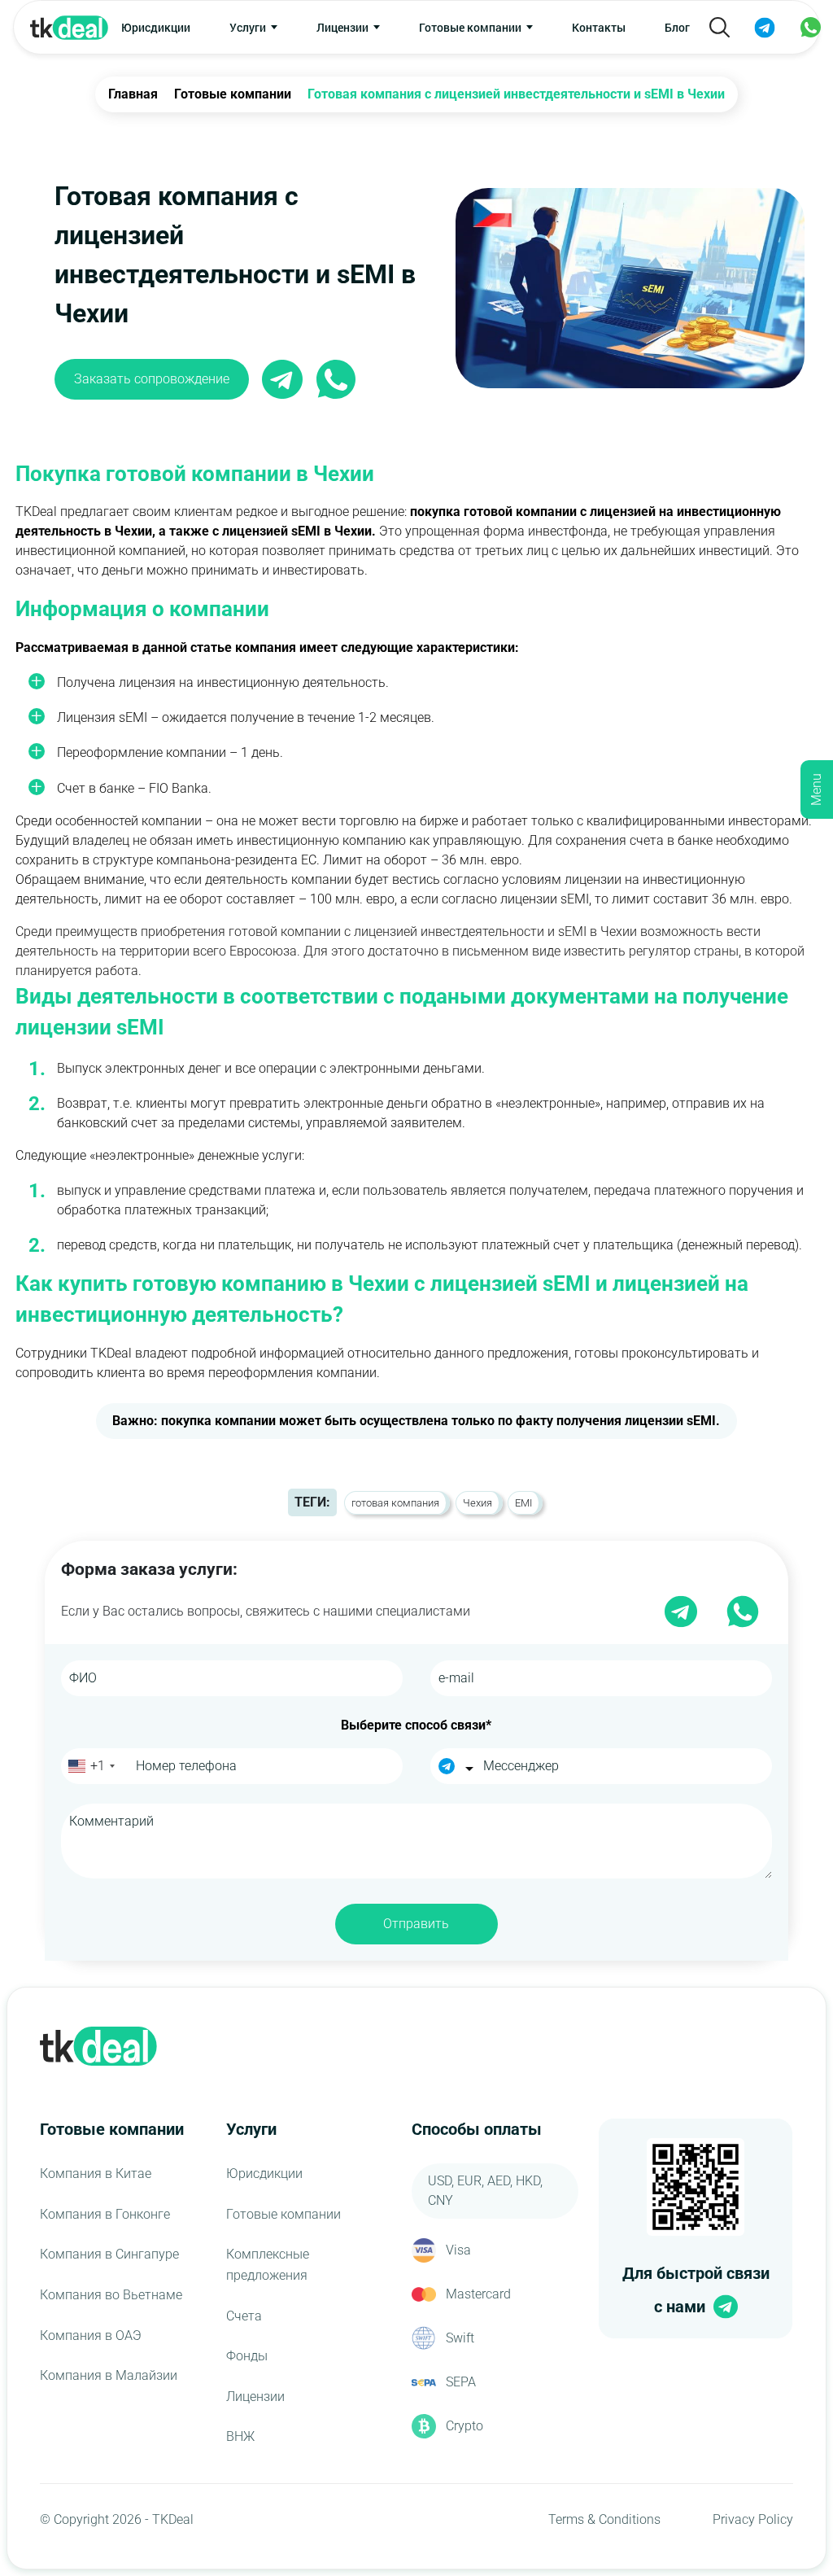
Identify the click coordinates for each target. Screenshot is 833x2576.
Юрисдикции (156, 27)
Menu (816, 789)
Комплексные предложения (268, 2265)
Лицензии (255, 2397)
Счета (244, 2316)
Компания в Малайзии (109, 2375)
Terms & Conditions (604, 2519)
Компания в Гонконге (105, 2214)
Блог (677, 27)
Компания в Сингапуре (109, 2254)
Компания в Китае (96, 2174)
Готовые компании (283, 2214)
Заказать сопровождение (152, 379)
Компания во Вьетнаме (111, 2295)
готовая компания (395, 1503)
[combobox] (91, 1766)
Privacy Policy (753, 2519)
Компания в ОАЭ (91, 2335)
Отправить (416, 1924)
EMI (523, 1503)
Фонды (247, 2356)
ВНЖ (240, 2436)
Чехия (478, 1503)
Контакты (599, 27)
